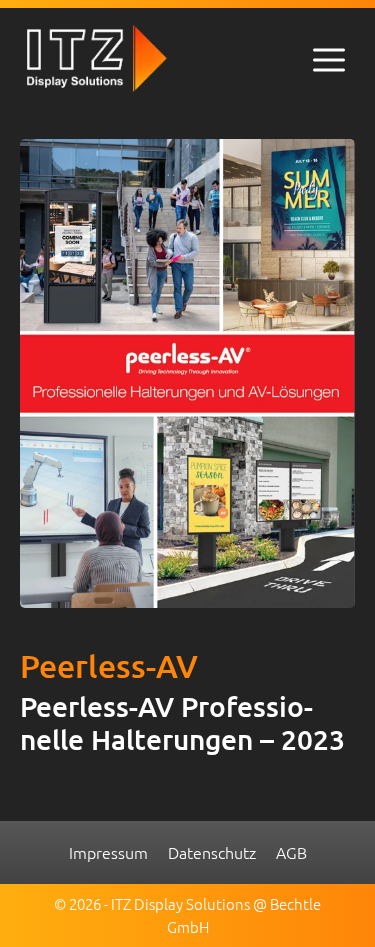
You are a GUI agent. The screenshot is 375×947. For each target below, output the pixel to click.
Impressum (108, 852)
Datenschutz (212, 852)
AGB (291, 852)
